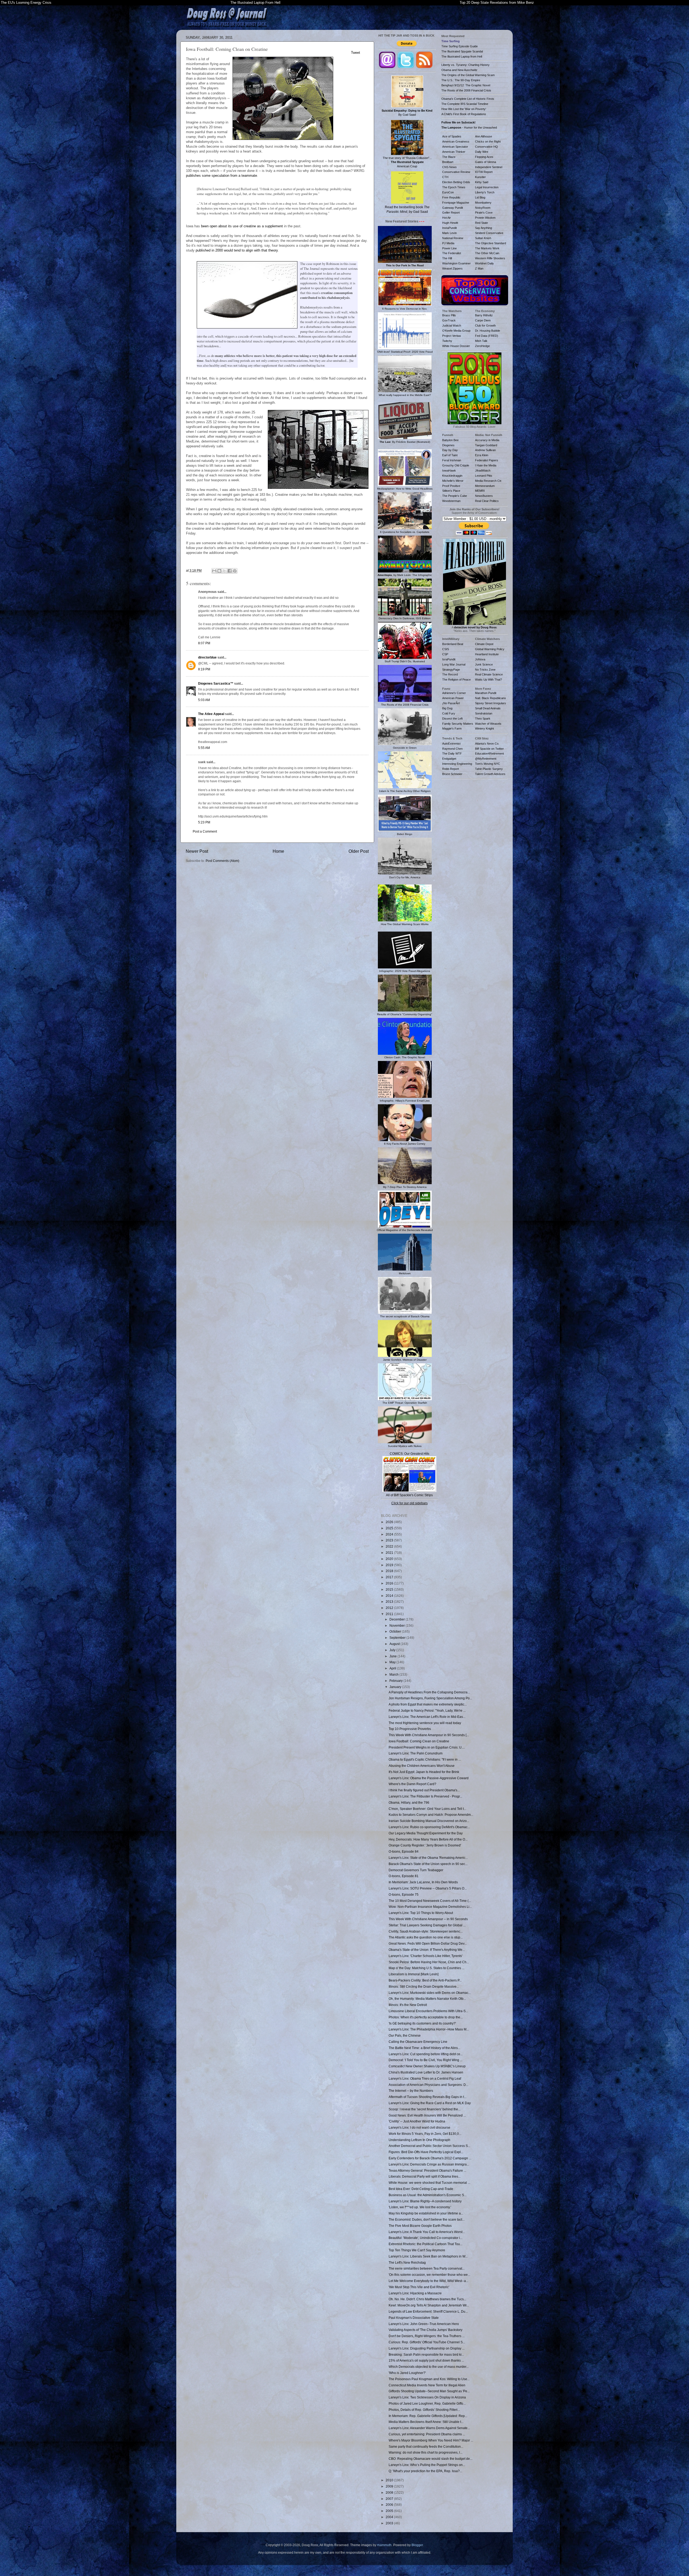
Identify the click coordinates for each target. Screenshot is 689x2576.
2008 (390, 2492)
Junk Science (484, 664)
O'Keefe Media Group (456, 331)
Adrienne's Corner (454, 693)
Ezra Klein (482, 455)
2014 (390, 1596)
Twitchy (447, 341)
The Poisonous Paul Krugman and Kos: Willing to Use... (429, 2379)
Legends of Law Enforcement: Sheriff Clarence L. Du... (428, 2311)
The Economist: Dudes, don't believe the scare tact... (427, 2219)
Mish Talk (481, 341)
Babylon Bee (450, 440)
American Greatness (456, 141)
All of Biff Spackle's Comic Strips (409, 1495)
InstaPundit (449, 228)
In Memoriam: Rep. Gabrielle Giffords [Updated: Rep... (428, 2416)
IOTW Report (484, 172)
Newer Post (197, 851)
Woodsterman (451, 501)
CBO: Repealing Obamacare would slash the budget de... (430, 2459)
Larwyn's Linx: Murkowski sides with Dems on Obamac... (430, 1993)
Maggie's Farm (452, 728)
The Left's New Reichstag (407, 2262)
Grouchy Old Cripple (456, 465)
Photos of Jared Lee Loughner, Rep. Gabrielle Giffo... (427, 2403)
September (398, 1638)
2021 (390, 1553)
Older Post (359, 851)
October (396, 1631)
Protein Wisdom (485, 218)
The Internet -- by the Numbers (411, 2091)
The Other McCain (487, 253)
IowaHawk (449, 470)
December (398, 1619)
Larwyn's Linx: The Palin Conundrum (416, 1753)
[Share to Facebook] (230, 571)
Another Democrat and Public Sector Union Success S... (429, 2146)
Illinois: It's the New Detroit (408, 2005)
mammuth (384, 2545)
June (393, 1656)
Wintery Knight (484, 728)
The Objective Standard (491, 243)
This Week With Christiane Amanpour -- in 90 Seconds (428, 1919)
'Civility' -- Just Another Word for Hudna (417, 2121)
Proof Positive (451, 486)
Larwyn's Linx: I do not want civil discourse (419, 2127)
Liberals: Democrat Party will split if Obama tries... (425, 2176)
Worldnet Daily (484, 263)
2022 (390, 1546)
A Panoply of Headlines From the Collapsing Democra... (429, 1692)
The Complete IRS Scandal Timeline (465, 104)
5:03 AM (204, 700)
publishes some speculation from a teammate (222, 176)
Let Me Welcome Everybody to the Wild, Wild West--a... (428, 2281)
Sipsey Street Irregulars (491, 703)
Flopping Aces (484, 157)
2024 (390, 1534)
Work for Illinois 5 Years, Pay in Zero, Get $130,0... (425, 2134)
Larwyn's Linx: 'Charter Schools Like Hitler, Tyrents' (426, 1956)
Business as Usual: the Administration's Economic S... (428, 2195)
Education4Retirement (489, 753)
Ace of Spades (452, 136)
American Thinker (454, 152)
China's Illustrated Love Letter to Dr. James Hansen (426, 2072)
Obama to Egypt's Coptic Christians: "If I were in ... (425, 1759)
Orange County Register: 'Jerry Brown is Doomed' (425, 1845)
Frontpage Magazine (456, 203)
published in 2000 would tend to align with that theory (237, 250)
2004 (390, 2517)
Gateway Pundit (453, 208)
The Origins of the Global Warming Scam (468, 75)
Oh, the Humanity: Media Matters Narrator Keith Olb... (427, 1999)
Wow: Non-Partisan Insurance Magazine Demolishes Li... (430, 1907)
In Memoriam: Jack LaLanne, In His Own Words (423, 1882)
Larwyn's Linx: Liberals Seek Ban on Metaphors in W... (428, 2256)
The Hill (447, 258)
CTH (445, 177)
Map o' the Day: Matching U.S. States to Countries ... (426, 1968)
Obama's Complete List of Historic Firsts (468, 99)
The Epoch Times (454, 187)
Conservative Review (456, 172)
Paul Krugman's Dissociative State (414, 2318)
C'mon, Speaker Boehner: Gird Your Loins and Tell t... (427, 1809)
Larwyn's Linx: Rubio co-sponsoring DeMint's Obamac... (429, 1827)
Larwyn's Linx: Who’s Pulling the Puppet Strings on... (427, 2465)
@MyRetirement (486, 759)
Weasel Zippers (452, 268)
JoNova (480, 659)
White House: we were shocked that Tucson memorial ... (429, 2183)
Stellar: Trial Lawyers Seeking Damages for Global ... (427, 1925)
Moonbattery (483, 203)
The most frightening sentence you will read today (425, 1723)
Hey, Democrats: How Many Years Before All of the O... (428, 1839)
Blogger (417, 2545)
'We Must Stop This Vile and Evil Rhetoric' (419, 2287)
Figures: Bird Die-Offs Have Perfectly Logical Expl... (426, 2152)
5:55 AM (204, 748)
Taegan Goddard (486, 445)
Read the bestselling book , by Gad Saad (407, 209)
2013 (390, 1602)
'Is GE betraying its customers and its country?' (422, 2023)
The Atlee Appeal (211, 714)
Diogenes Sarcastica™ (216, 683)
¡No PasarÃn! (451, 703)
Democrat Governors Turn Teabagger (416, 1870)
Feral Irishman (452, 460)
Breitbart (448, 162)
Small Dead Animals (488, 708)
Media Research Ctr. (488, 481)
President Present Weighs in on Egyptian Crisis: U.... (427, 1747)
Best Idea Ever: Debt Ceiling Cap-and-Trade (421, 2189)
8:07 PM (204, 643)
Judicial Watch (452, 325)
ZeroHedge (482, 346)
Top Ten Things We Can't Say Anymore (417, 2250)
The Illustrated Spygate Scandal (462, 51)
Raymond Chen (452, 749)
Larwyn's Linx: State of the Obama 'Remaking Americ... (428, 1858)
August (395, 1644)
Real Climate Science (489, 674)
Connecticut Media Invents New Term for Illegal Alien (427, 2385)
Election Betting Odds (456, 182)
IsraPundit (449, 659)
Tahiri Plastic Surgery (489, 769)
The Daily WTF (452, 753)
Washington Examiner (456, 263)
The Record (450, 674)
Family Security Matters (458, 724)
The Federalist (452, 253)
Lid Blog (480, 197)
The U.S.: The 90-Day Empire (461, 80)
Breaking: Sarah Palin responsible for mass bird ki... (426, 2354)
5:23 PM (204, 822)
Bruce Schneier (452, 774)
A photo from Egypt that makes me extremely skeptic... (428, 1704)
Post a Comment (205, 831)
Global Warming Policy (490, 649)
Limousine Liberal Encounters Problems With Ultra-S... (428, 2011)
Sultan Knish (483, 238)
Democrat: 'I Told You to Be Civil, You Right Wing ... (426, 2060)
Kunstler (480, 177)
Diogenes (448, 445)
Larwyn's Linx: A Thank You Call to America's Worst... (427, 2232)
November (398, 1625)
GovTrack (449, 320)
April (393, 1668)
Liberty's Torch (485, 192)
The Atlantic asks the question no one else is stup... (426, 1937)
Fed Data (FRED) (487, 336)
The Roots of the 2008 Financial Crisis (466, 90)
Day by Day (450, 450)
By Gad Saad (407, 113)
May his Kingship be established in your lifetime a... (426, 2213)
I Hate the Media (486, 465)
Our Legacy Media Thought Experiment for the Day (426, 1833)
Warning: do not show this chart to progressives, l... (426, 2452)
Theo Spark (483, 719)
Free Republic (451, 197)
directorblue (207, 657)
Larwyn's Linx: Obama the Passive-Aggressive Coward (429, 1778)
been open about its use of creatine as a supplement (242, 226)
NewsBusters (484, 496)
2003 (390, 2523)
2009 (390, 2486)
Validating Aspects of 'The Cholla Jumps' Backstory (426, 2330)
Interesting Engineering (457, 764)
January (396, 1687)
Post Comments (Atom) (222, 861)
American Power (453, 698)
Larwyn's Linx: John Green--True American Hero (424, 2324)
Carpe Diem (483, 320)
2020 (390, 1559)
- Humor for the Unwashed (469, 128)
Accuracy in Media (487, 440)
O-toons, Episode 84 (404, 1851)
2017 (390, 1577)
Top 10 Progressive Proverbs (410, 1729)
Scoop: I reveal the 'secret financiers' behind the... (425, 2109)
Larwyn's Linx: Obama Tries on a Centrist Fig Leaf (425, 2078)
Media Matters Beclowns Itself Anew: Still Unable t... (426, 2422)
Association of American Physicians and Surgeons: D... (428, 2085)
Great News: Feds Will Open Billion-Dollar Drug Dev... (428, 1943)
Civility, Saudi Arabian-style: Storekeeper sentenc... (426, 1931)
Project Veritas (452, 336)
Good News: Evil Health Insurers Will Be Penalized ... (427, 2115)
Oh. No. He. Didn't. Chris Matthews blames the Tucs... (427, 2299)
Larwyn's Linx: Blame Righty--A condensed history (425, 2201)
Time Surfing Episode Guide (460, 46)
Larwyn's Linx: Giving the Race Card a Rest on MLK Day (430, 2103)
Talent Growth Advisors (490, 774)
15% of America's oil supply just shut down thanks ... (426, 2360)
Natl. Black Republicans (491, 698)
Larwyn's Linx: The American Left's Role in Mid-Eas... (427, 1717)
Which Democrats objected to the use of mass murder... (429, 2367)
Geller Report (451, 213)
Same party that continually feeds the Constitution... (426, 2446)
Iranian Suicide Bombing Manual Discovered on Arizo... (429, 1821)
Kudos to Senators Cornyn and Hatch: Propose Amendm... (431, 1815)
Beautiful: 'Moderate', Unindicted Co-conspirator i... (426, 2238)
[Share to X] (224, 571)
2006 (390, 2505)
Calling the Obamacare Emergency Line (418, 2042)
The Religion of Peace (456, 680)
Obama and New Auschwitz (459, 70)
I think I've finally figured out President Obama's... (424, 1790)
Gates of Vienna (486, 162)
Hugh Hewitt (450, 223)
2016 (390, 1583)
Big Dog (447, 708)
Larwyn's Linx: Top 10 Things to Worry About (421, 1913)
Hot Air (447, 218)
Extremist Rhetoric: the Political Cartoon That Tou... (426, 2244)
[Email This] (214, 571)
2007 (390, 2499)
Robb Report (451, 769)
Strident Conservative (489, 233)
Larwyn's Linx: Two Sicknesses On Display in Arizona (427, 2397)
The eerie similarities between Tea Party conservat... (427, 2268)
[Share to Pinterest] (235, 571)
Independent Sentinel (489, 167)
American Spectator (455, 147)
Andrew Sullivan (485, 450)
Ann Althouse (484, 136)
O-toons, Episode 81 (404, 1876)
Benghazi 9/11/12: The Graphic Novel (466, 85)
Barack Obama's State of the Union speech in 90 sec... (428, 1864)
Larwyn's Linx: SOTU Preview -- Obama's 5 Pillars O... (428, 1888)
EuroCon (448, 192)
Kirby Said (482, 182)
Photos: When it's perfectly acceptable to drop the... (426, 2017)
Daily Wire (482, 152)
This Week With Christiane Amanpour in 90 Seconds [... (429, 1735)
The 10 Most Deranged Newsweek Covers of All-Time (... (430, 1901)
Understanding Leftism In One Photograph (419, 2140)
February (396, 1681)
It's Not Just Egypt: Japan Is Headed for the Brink (424, 1772)
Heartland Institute (487, 654)
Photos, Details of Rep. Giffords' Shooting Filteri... (424, 2410)
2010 (390, 2480)
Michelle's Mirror (453, 481)
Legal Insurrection (487, 187)
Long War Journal (454, 664)
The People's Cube (455, 496)
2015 (390, 1589)
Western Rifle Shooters (490, 258)
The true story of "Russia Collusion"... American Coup (407, 162)
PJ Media (448, 243)
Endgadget (449, 759)
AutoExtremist (451, 744)
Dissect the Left (452, 719)
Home (278, 851)
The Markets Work (487, 248)
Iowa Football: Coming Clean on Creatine (419, 1741)
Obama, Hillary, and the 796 (409, 1802)
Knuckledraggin (452, 476)
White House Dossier (456, 346)
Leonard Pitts (484, 476)
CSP (445, 654)
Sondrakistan (484, 713)
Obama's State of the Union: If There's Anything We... (427, 1950)
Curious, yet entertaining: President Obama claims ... (427, 2434)
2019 (390, 1565)
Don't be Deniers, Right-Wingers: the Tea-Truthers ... (427, 2336)
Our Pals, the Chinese (405, 2035)
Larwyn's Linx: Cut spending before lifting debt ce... (426, 2054)
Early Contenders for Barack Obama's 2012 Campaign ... (430, 2158)
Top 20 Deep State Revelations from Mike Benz (497, 3)
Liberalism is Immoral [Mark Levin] (414, 1974)
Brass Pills (449, 315)
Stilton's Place (451, 491)
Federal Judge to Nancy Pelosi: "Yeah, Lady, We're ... (427, 1710)
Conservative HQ (486, 147)
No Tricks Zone (485, 670)
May (393, 1662)
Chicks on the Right (488, 141)
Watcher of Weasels (488, 724)
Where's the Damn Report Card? (412, 1784)
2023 (390, 1540)
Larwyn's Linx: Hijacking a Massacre (415, 2293)
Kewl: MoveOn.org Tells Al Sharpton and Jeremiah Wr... (429, 2305)
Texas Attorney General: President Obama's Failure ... (427, 2170)
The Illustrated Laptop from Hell (462, 56)
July (393, 1650)
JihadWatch (483, 470)
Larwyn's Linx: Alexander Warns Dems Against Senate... (429, 2428)
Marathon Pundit (486, 693)
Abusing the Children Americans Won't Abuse (422, 1766)
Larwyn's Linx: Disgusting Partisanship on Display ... (427, 2348)
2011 (390, 1614)
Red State (481, 223)
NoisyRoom (483, 208)
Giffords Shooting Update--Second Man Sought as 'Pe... (429, 2391)
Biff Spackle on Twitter (489, 749)
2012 (390, 1608)
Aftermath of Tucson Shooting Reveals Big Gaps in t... (428, 2097)
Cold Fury (449, 713)
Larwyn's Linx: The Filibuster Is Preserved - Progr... (425, 1796)
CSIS (446, 649)
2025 (390, 1528)
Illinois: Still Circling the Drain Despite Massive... (424, 1986)
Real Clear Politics (487, 501)
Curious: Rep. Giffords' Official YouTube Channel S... (427, 2342)
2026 (390, 1522)
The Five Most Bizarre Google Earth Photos (420, 2226)
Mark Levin (449, 233)
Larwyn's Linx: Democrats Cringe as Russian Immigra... (429, 2164)
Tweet (356, 53)
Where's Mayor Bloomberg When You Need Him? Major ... (431, 2440)
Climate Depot (484, 644)
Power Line (449, 248)
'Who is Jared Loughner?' (407, 2373)
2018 (390, 1571)
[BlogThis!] (219, 571)
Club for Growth (485, 325)
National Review (453, 238)
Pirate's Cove (484, 213)
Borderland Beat (453, 644)
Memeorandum (485, 486)
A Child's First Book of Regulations (464, 114)
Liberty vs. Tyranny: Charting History (465, 65)
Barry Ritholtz (484, 315)
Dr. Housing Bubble (488, 331)
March (394, 1674)
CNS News (449, 167)
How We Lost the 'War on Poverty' (464, 109)
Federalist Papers (487, 460)
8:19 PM (204, 669)
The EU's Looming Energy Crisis (26, 3)
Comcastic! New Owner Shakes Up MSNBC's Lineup (427, 2066)
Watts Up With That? (488, 680)
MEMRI (480, 491)
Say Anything (484, 228)
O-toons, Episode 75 (404, 1894)
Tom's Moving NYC (488, 764)
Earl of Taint (450, 455)
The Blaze (449, 157)
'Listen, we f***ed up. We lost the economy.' (420, 2207)
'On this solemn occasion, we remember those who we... (429, 2275)
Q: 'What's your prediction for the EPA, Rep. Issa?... (425, 2471)
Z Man (479, 268)
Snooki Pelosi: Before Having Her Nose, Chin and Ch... (429, 1962)
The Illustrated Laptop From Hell (255, 3)
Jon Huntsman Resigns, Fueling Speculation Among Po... (430, 1698)
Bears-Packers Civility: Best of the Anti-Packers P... (425, 1980)
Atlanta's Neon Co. (487, 744)
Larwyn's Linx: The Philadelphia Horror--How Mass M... (429, 2029)
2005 (390, 2511)
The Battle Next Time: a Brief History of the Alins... (424, 2048)
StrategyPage (451, 670)
